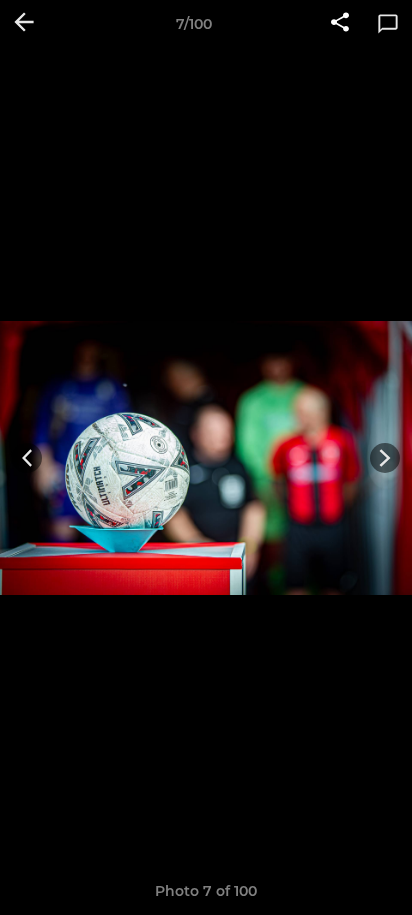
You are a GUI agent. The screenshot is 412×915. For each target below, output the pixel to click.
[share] (340, 24)
